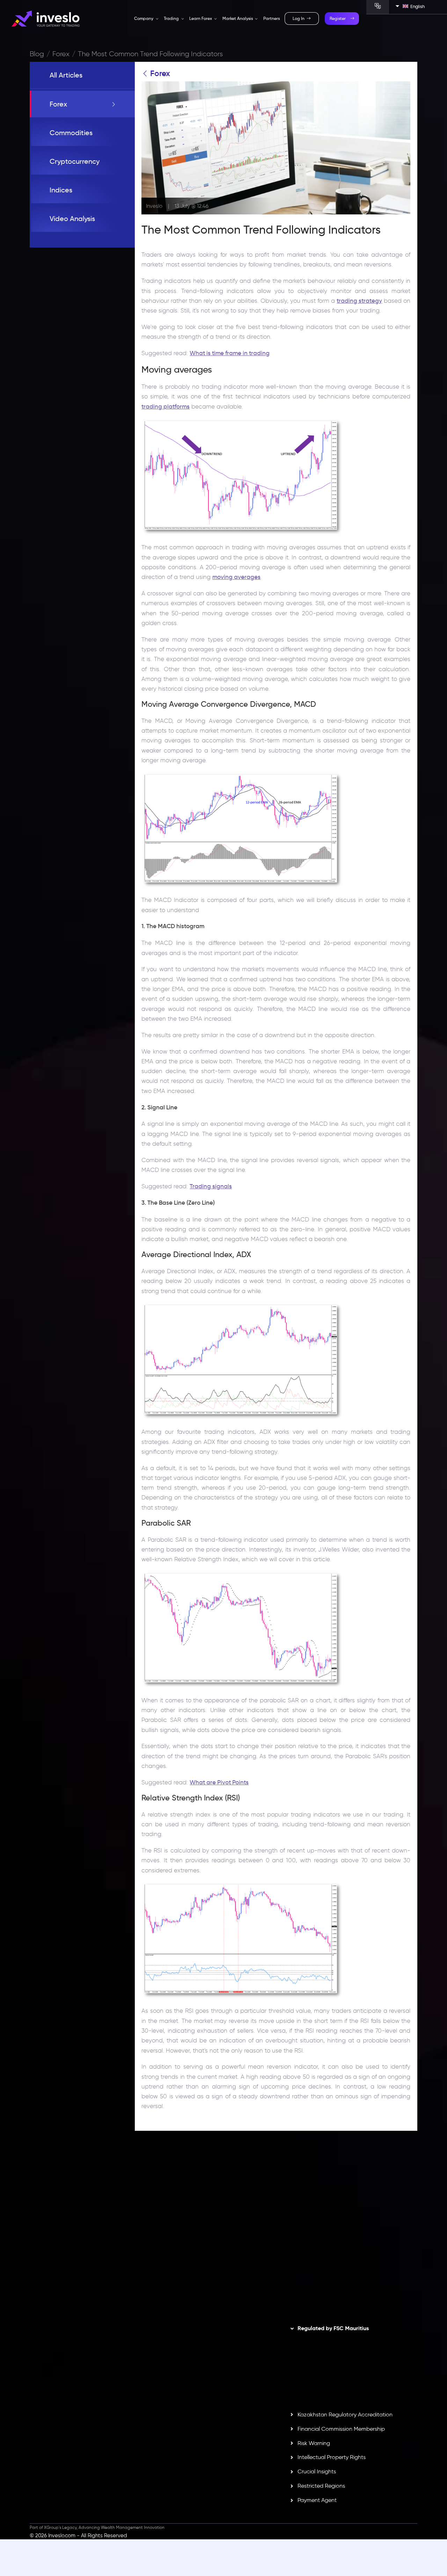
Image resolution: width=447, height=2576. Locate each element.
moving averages (236, 577)
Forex (61, 54)
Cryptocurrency (75, 161)
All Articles (66, 75)
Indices (61, 190)
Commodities (71, 133)
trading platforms (166, 406)
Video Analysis (72, 219)
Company (144, 19)
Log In (299, 19)
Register (338, 19)
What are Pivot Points (219, 1782)
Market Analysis (238, 19)
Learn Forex (201, 19)
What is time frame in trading (230, 353)
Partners (272, 19)
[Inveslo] (46, 19)
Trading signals (211, 1186)
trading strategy (359, 301)
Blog (37, 54)
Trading (172, 19)
